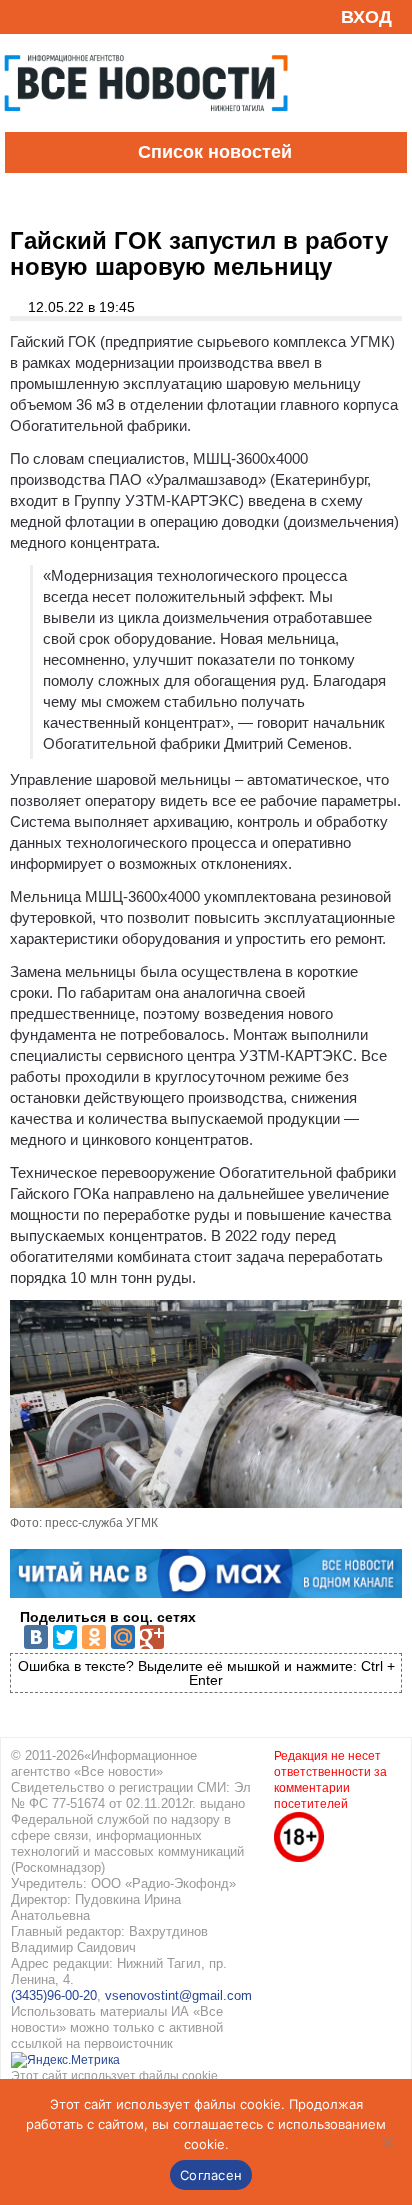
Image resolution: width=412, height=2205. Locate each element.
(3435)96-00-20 (54, 1995)
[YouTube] (54, 16)
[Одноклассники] (94, 1637)
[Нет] (387, 2142)
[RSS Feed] (23, 16)
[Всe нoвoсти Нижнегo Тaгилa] (146, 127)
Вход (366, 17)
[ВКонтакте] (36, 1637)
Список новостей (215, 152)
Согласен (211, 2175)
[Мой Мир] (123, 1637)
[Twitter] (65, 1637)
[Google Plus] (152, 1637)
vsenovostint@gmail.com (178, 1995)
